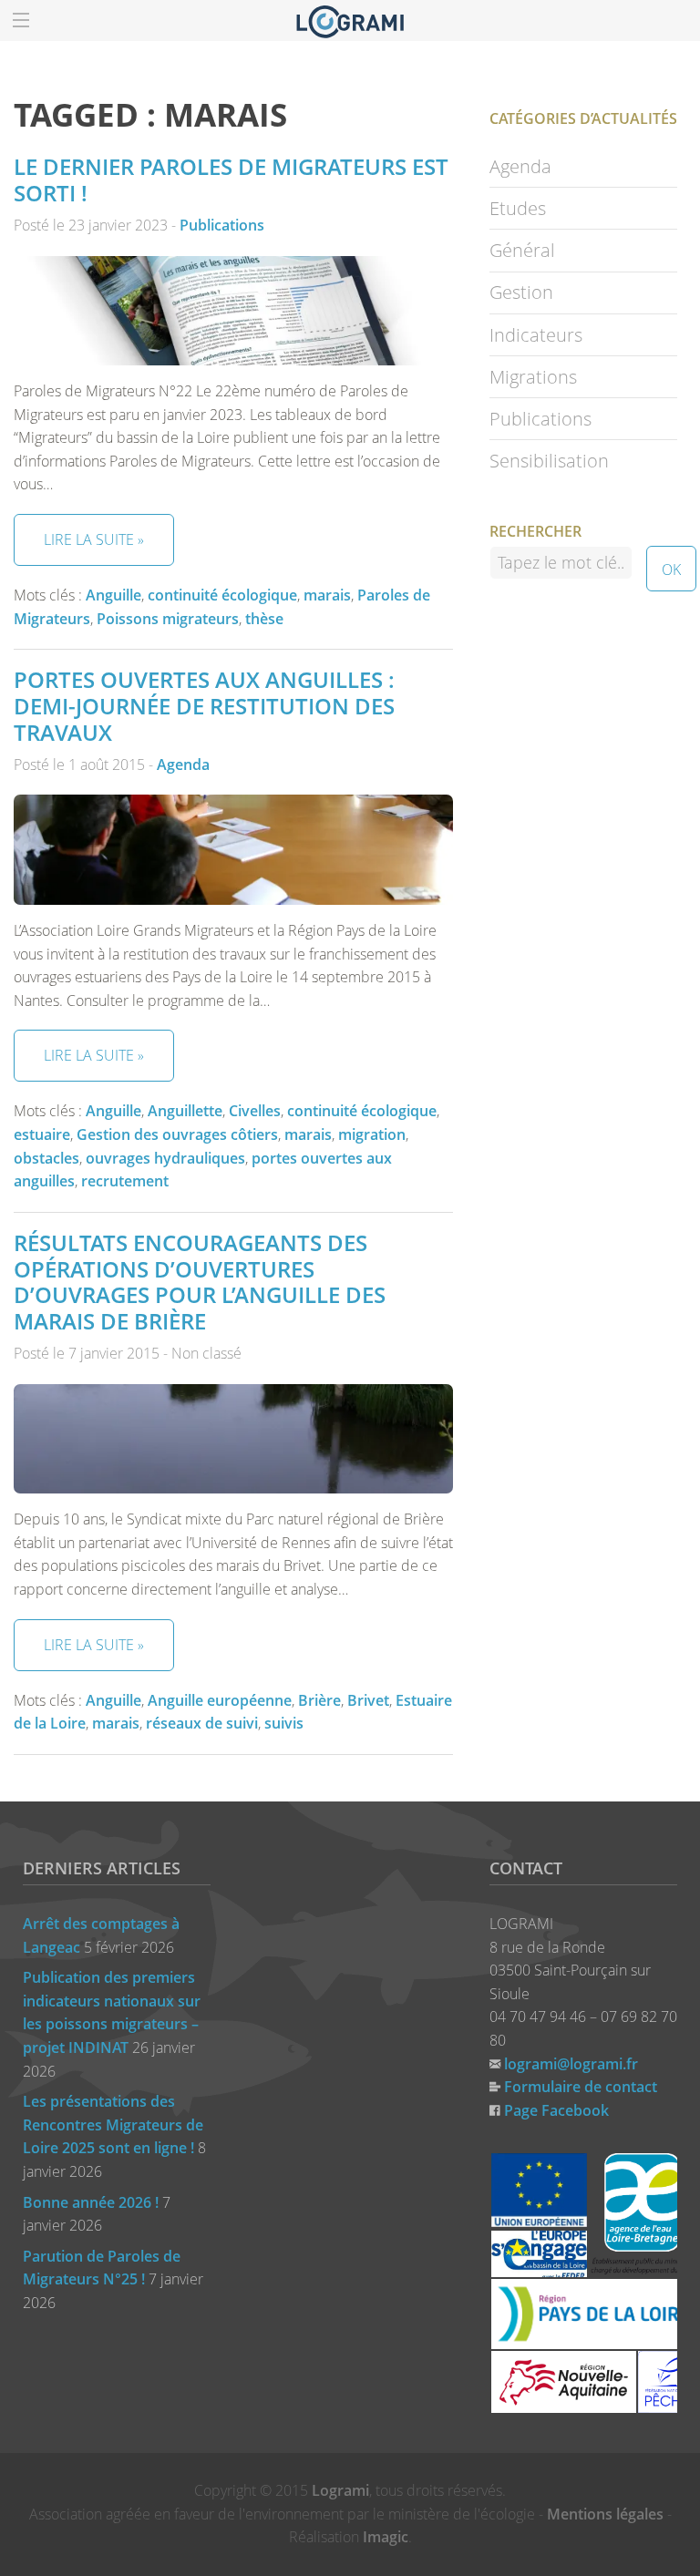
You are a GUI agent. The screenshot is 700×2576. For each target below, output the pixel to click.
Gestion (521, 292)
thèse (264, 619)
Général (522, 250)
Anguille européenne (220, 1700)
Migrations (533, 377)
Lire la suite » (94, 539)
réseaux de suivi (202, 1723)
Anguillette (185, 1111)
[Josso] (350, 20)
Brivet (368, 1700)
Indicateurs (536, 335)
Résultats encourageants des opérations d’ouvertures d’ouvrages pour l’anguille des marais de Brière (200, 1282)
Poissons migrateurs (168, 619)
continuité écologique (222, 595)
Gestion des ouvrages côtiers (177, 1134)
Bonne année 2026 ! (91, 2202)
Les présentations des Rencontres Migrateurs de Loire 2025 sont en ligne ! (113, 2124)
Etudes (518, 208)
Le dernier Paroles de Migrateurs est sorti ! (231, 180)
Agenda (183, 765)
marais (327, 595)
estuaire (42, 1134)
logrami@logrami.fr (571, 2064)
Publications (222, 225)
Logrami (340, 2490)
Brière (319, 1700)
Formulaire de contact (581, 2087)
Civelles (255, 1111)
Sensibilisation (549, 461)
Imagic (386, 2537)
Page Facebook (556, 2110)
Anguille (113, 595)
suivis (284, 1723)
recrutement (125, 1181)
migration (372, 1134)
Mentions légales (605, 2514)
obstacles (46, 1158)
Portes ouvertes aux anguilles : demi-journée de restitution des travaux (204, 706)
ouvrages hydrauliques (165, 1158)
